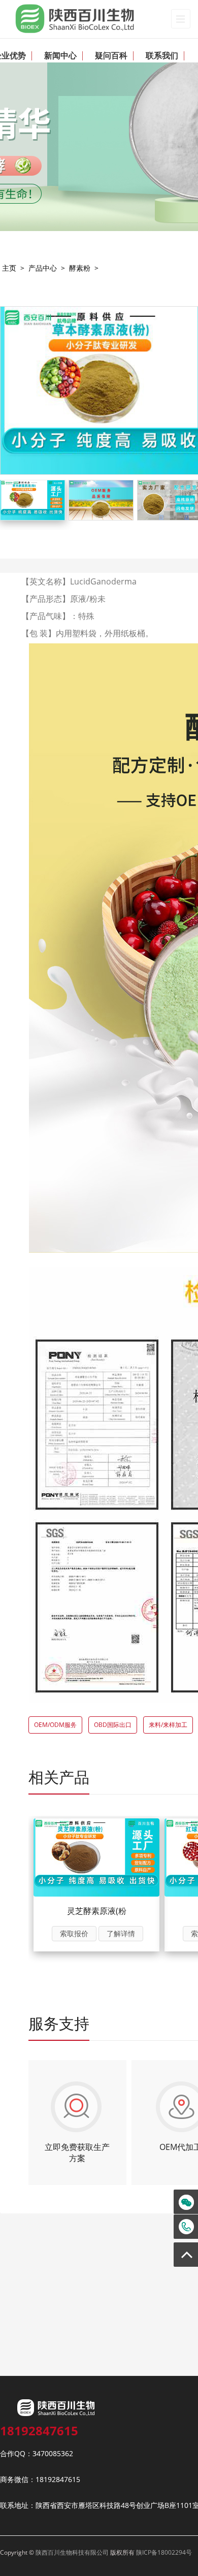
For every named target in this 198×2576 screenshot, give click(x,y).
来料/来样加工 (168, 1725)
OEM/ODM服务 (55, 1725)
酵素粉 (80, 268)
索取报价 (74, 1933)
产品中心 (43, 268)
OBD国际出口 (113, 1725)
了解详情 (121, 1933)
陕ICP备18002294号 (164, 2552)
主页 (9, 268)
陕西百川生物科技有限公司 (72, 2552)
